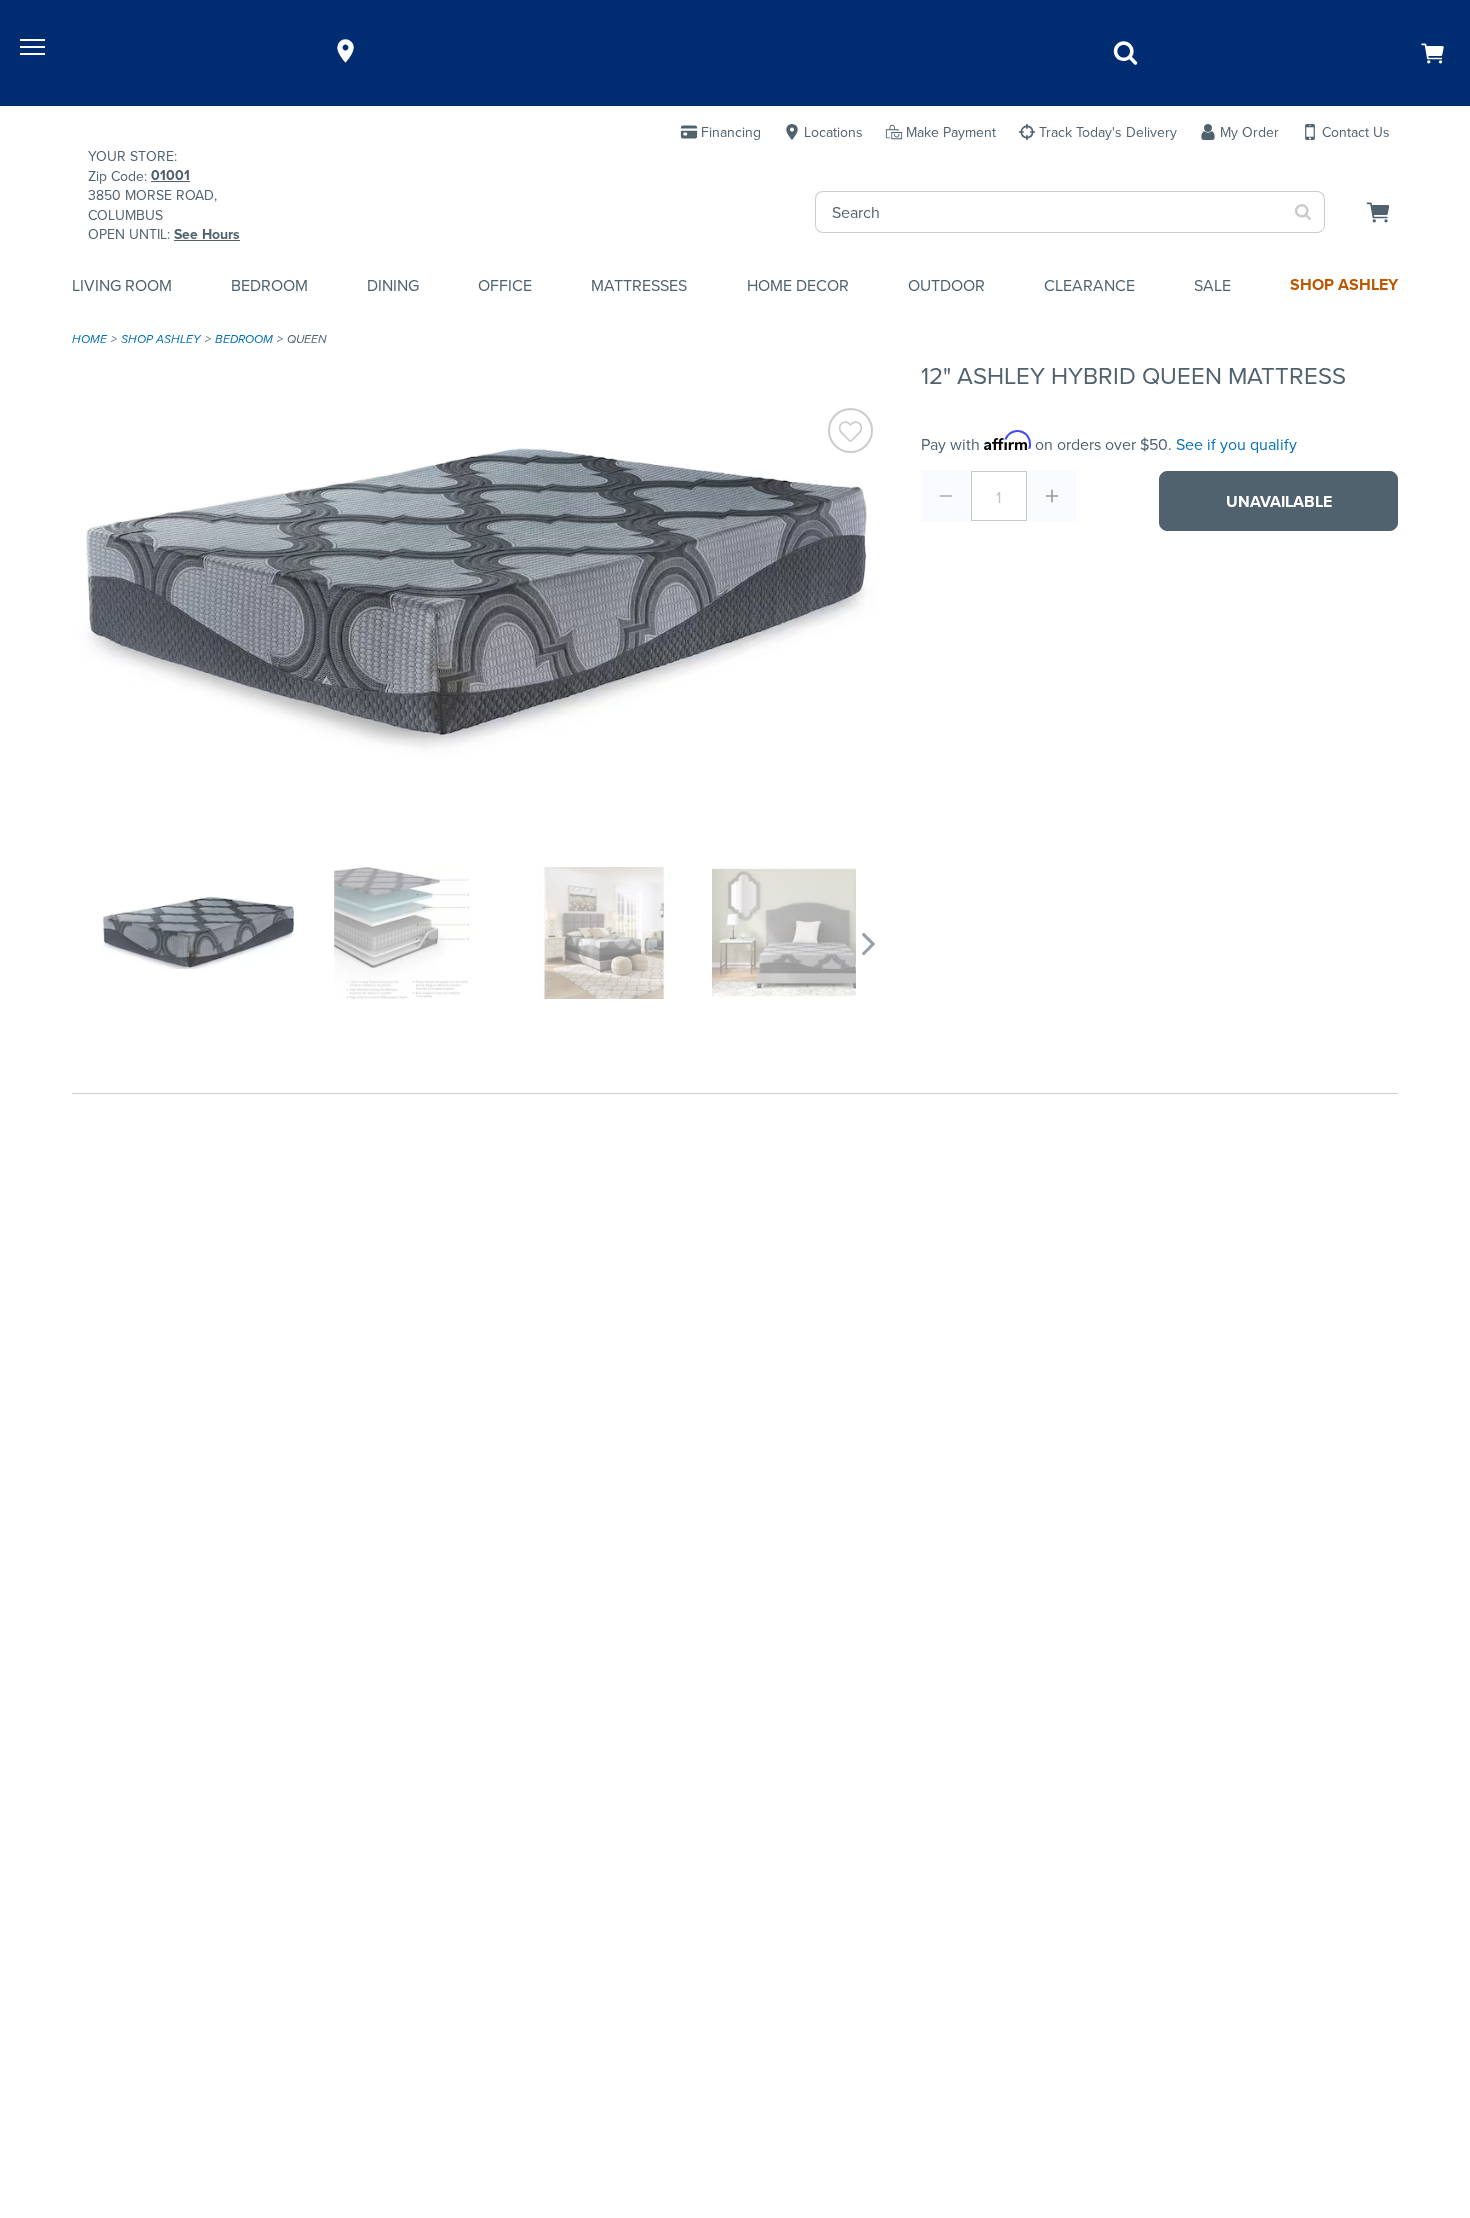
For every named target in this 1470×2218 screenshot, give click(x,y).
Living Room (122, 285)
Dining (393, 285)
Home (89, 339)
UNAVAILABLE (1279, 501)
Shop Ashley (1344, 284)
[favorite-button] (850, 433)
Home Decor (798, 285)
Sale (1212, 285)
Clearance (1089, 285)
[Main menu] (35, 51)
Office (505, 285)
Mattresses (639, 285)
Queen (307, 339)
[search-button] (1303, 212)
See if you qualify (1236, 444)
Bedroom (269, 285)
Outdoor (946, 285)
